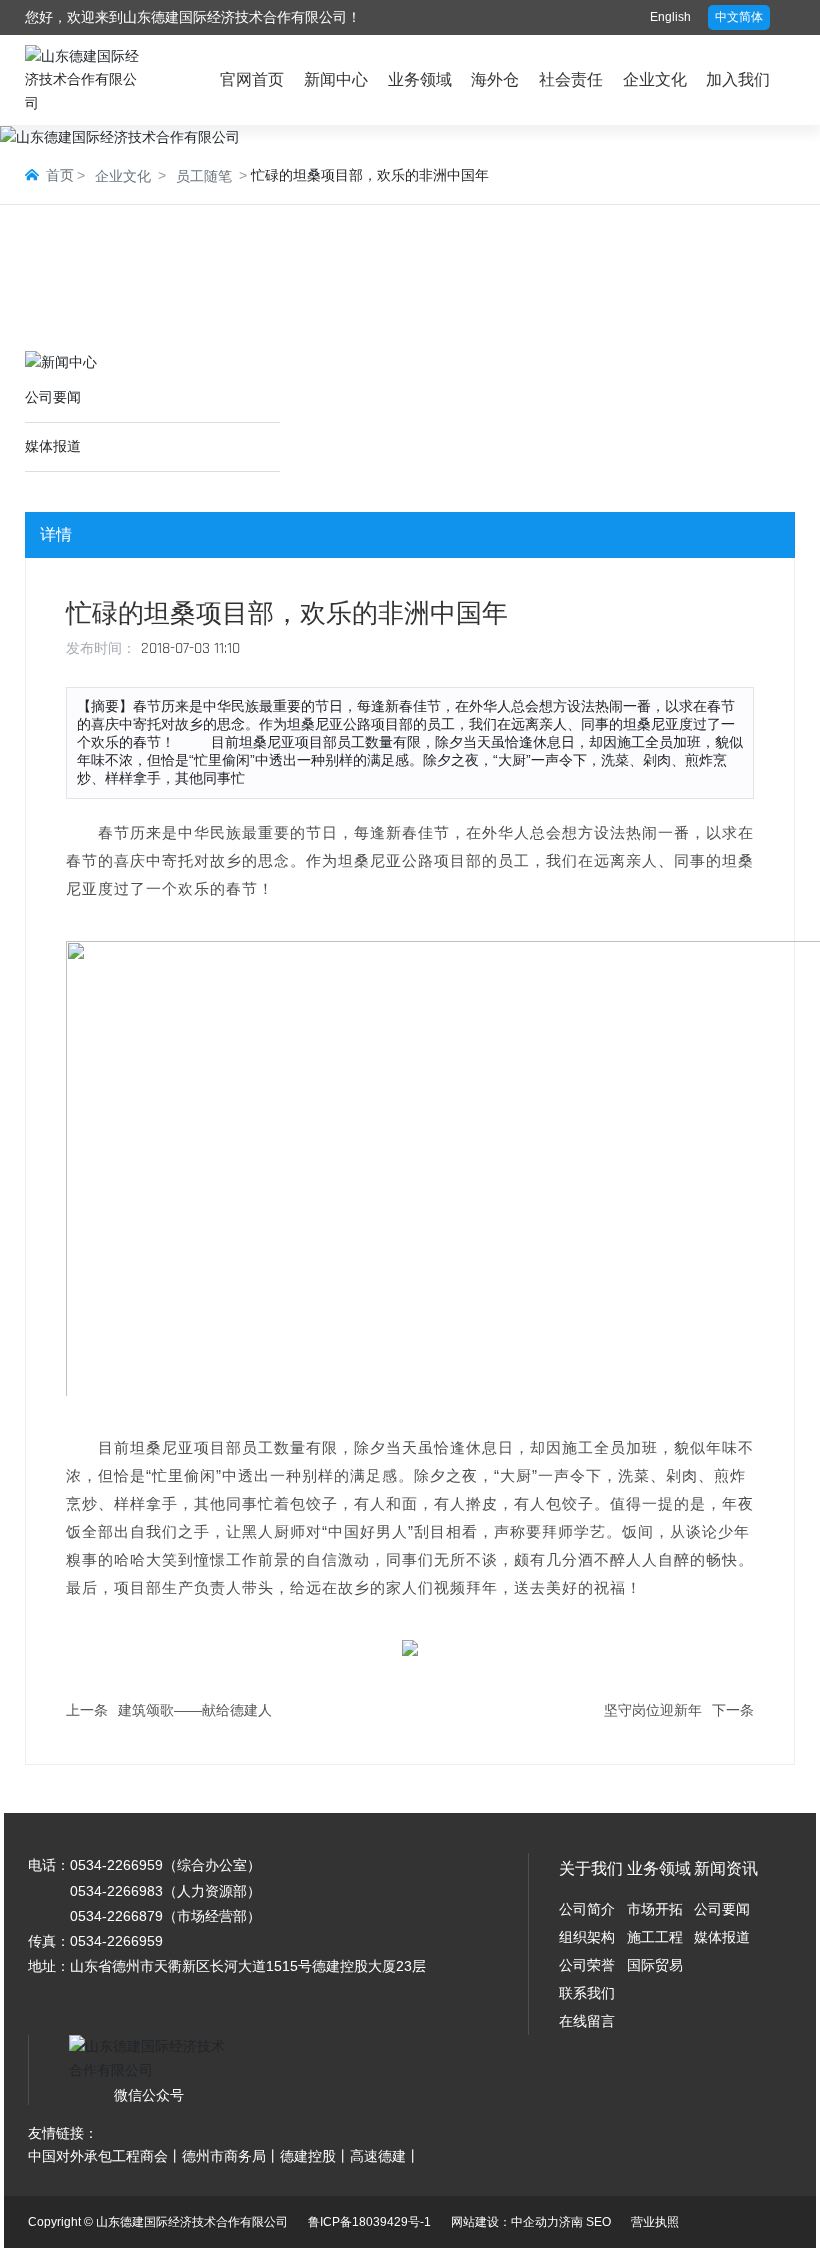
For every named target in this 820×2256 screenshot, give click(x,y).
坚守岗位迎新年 (653, 1710)
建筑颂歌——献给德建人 (195, 1710)
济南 (571, 2222)
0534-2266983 (116, 1891)
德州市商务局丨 (231, 2156)
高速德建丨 (385, 2156)
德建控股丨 (315, 2156)
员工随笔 (204, 176)
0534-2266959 (116, 1865)
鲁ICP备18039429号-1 (369, 2222)
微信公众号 (149, 2095)
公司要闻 (53, 397)
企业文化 (123, 176)
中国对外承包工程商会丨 (105, 2156)
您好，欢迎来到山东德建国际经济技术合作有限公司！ (193, 17)
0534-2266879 (116, 1916)
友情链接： (63, 2133)
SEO (598, 2222)
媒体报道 (53, 446)
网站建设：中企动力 (505, 2222)
